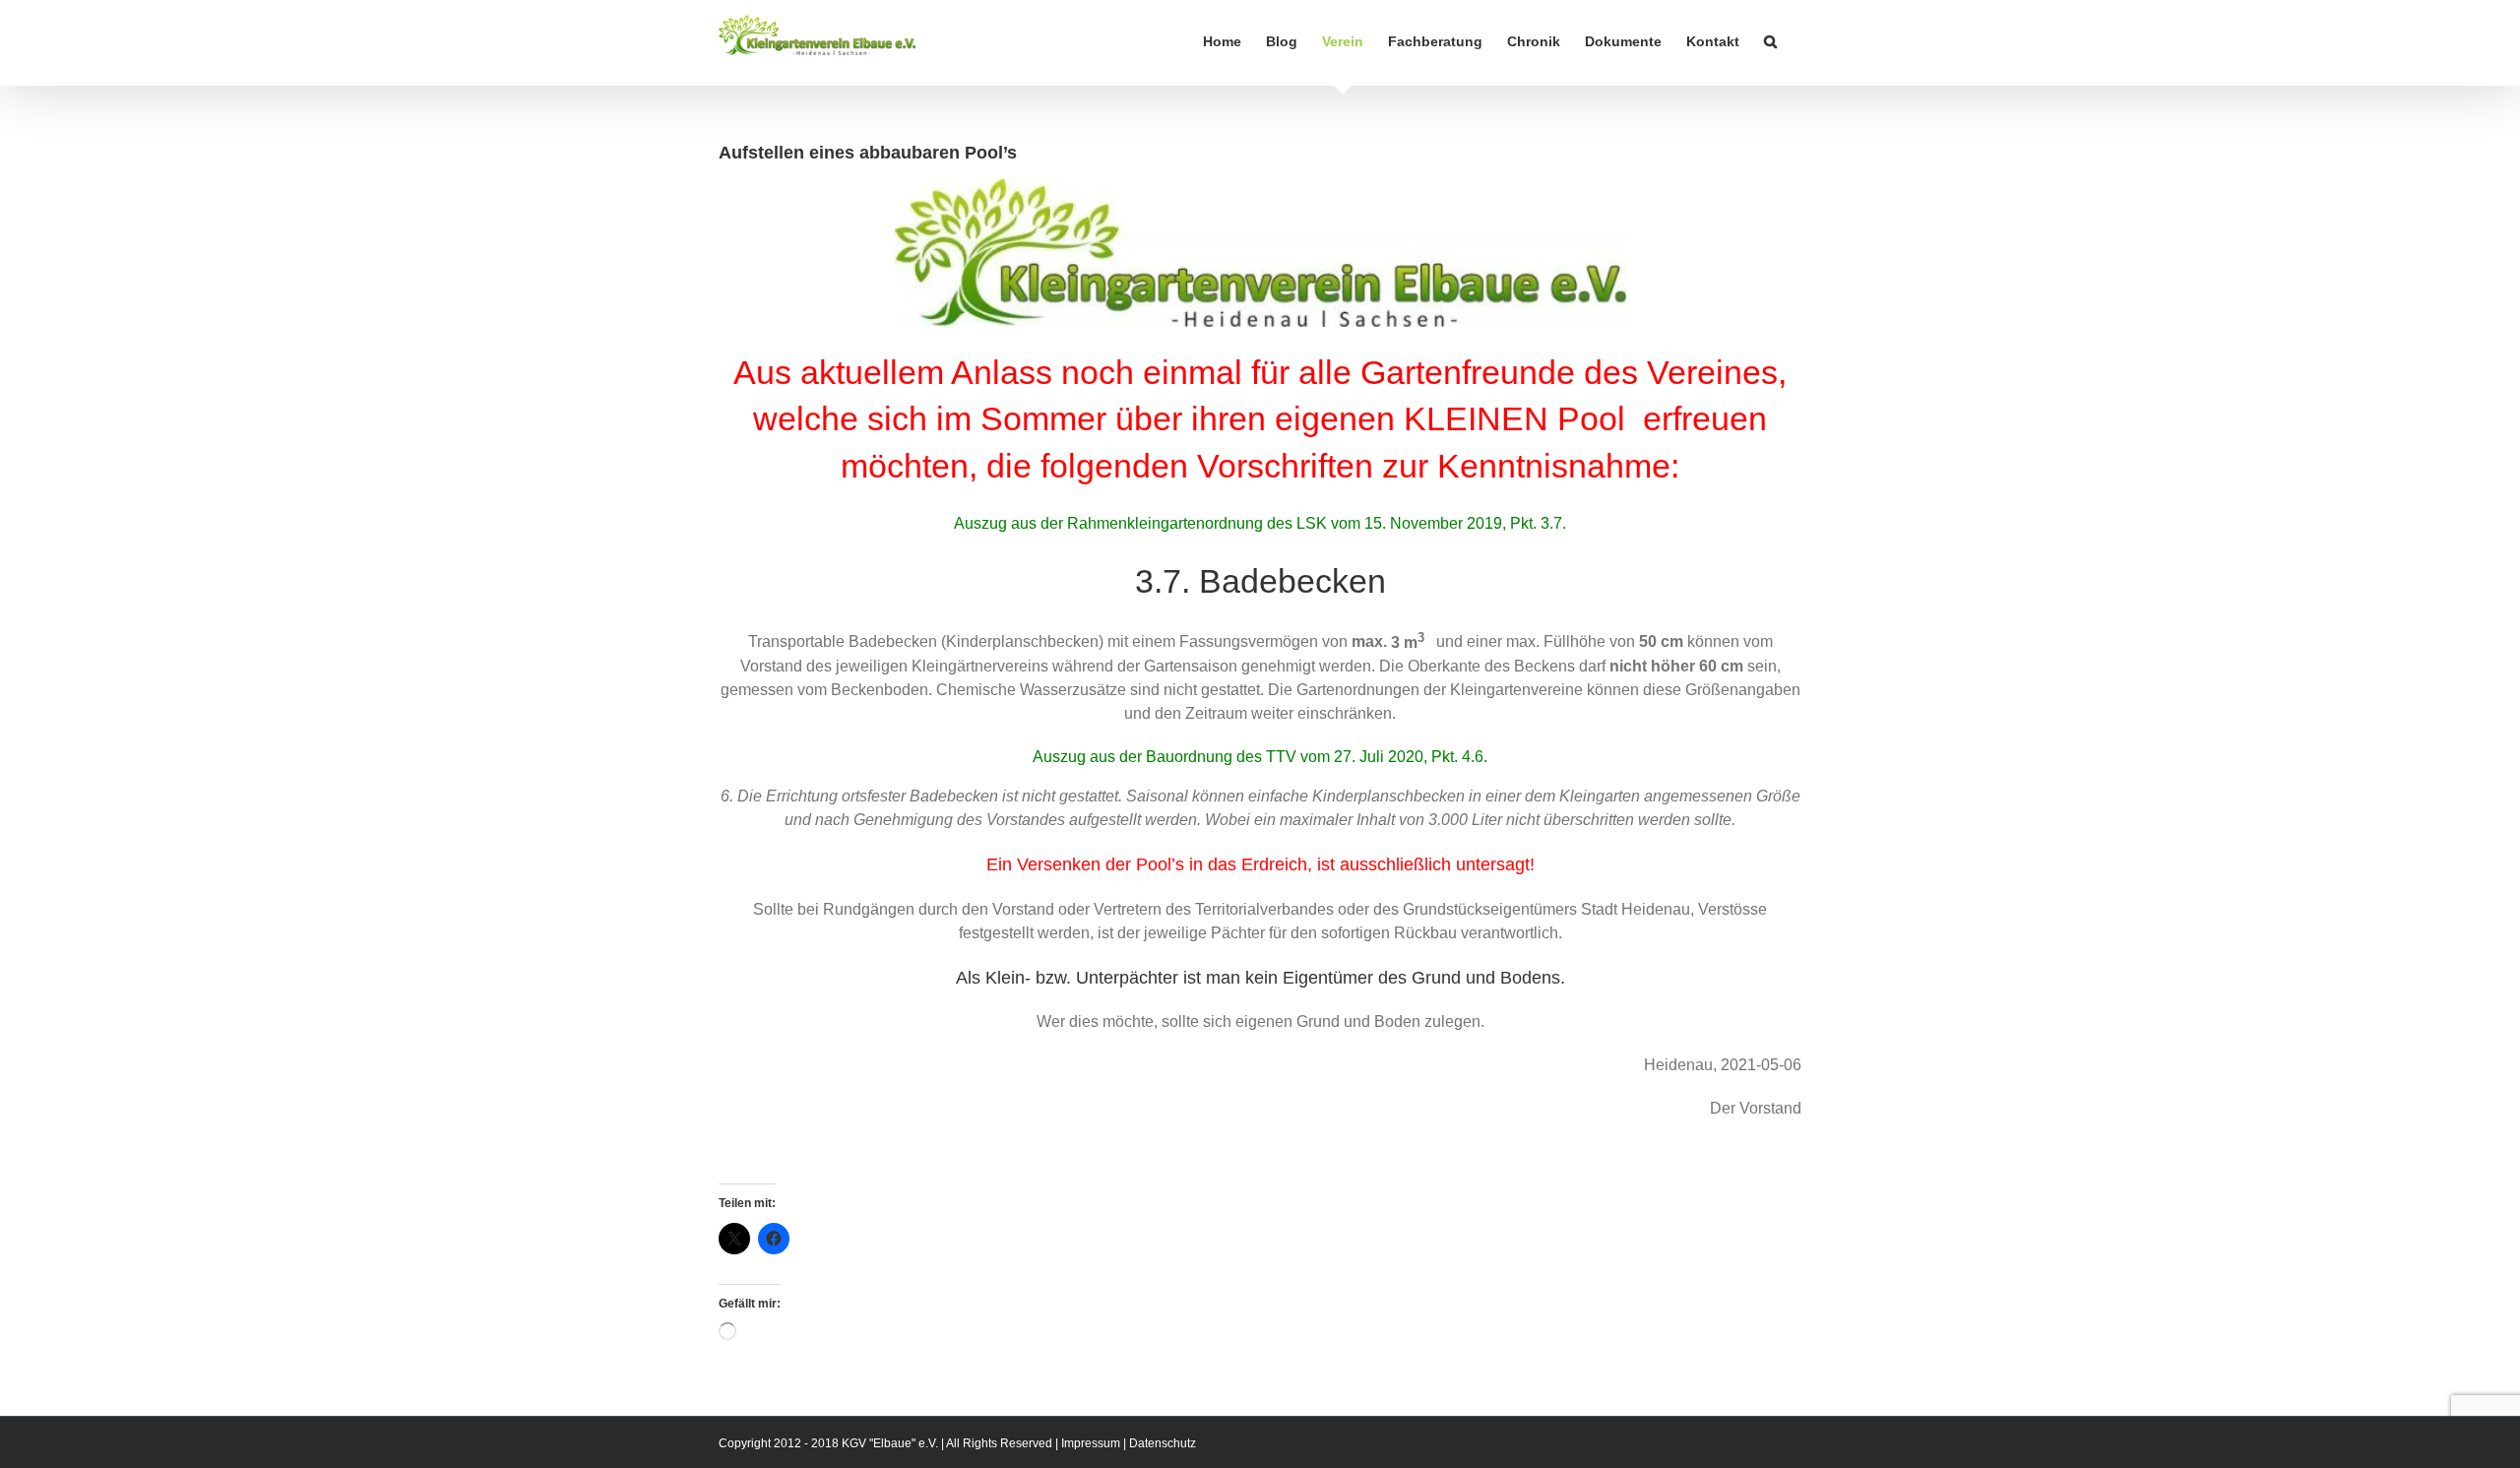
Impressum (1091, 1443)
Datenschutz (1163, 1443)
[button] (1770, 41)
